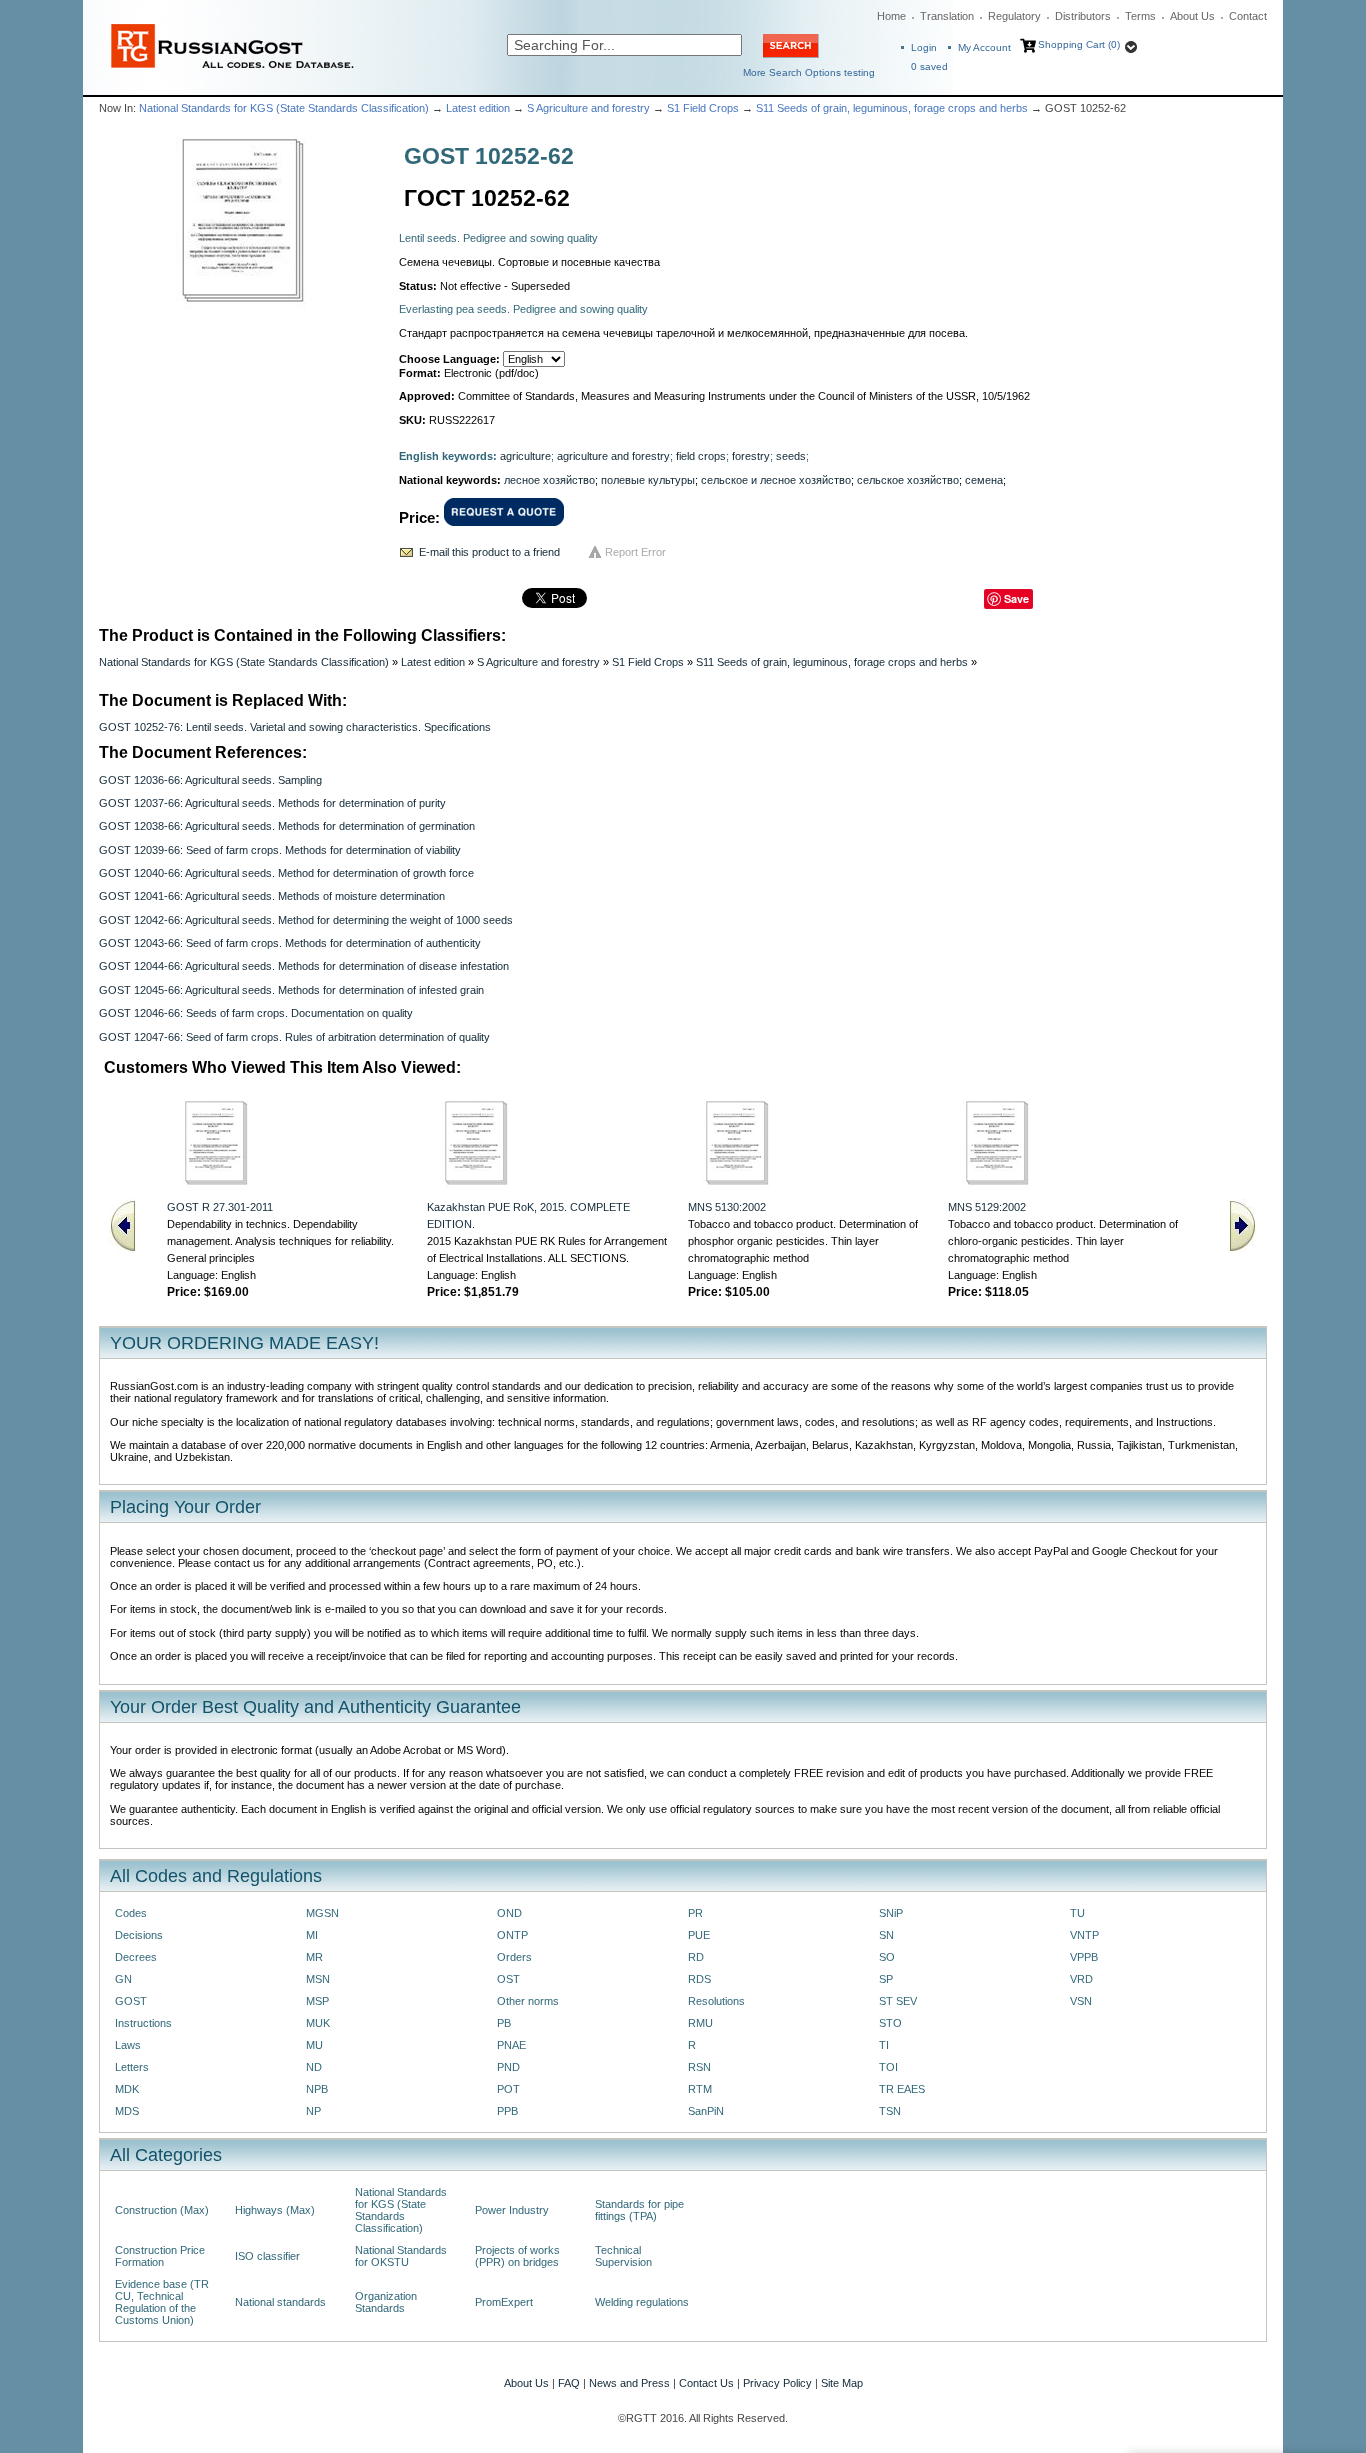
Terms (1140, 16)
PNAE (511, 2045)
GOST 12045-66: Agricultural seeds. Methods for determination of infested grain (291, 990)
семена (984, 480)
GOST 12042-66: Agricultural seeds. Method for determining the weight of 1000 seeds (306, 920)
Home (891, 16)
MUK (318, 2023)
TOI (888, 2067)
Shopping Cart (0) (1079, 44)
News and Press (629, 2383)
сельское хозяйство (908, 480)
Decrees (136, 1957)
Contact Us (706, 2383)
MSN (318, 1979)
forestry (751, 456)
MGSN (322, 1913)
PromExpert (504, 2302)
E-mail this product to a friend (489, 552)
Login (924, 47)
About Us (1192, 16)
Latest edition (478, 108)
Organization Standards (386, 2302)
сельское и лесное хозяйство (776, 480)
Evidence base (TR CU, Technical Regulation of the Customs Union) (162, 2302)
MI (312, 1935)
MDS (127, 2111)
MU (314, 2045)
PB (504, 2023)
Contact (1248, 16)
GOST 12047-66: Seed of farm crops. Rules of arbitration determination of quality (294, 1037)
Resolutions (716, 2001)
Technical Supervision (623, 2256)
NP (313, 2111)
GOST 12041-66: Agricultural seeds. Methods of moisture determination (272, 896)
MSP (317, 2001)
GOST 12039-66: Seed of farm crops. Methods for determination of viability (280, 850)
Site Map (842, 2383)
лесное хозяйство (549, 480)
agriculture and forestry (613, 456)
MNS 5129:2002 (987, 1207)
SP (886, 1979)
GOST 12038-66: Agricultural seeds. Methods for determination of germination (287, 826)
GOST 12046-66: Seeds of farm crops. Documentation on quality (256, 1013)
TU (1077, 1913)
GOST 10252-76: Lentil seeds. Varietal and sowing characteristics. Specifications (295, 727)
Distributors (1083, 16)
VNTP (1084, 1935)
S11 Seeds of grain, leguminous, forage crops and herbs (892, 108)
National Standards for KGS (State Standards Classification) (284, 108)
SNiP (891, 1913)
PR (695, 1913)
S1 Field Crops (703, 108)
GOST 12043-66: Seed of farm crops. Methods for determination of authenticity (290, 943)
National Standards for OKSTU (401, 2256)
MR (314, 1957)
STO (890, 2023)
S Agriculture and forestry (588, 108)
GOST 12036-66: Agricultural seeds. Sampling (210, 780)
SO (887, 1957)
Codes (131, 1913)
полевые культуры (648, 480)
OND (509, 1913)
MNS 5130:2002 (727, 1207)
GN (123, 1979)
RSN (699, 2067)
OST (508, 1979)
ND (314, 2067)
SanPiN (706, 2111)
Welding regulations (642, 2302)
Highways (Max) (275, 2210)
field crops (701, 456)
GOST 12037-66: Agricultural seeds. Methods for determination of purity (272, 803)
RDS (699, 1979)
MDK (127, 2089)
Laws (128, 2045)
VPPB (1084, 1957)
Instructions (143, 2023)
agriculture (525, 456)
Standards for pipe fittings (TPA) (639, 2210)
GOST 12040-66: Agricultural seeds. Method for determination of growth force (286, 873)
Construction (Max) (162, 2210)
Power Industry (512, 2210)
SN (886, 1935)
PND (508, 2067)
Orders (514, 1957)
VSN (1081, 2001)
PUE (699, 1935)
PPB (507, 2111)
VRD (1081, 1979)
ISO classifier (267, 2256)
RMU (700, 2023)
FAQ (569, 2383)
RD (696, 1957)
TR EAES (902, 2089)
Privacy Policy (777, 2383)
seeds (791, 456)
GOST (131, 2001)
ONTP (512, 1935)
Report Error (635, 552)
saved (929, 66)
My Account (984, 47)
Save (1016, 598)
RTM (700, 2089)
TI (884, 2045)
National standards (280, 2302)
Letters (132, 2067)
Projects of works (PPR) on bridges (517, 2256)
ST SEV (898, 2001)
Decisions (139, 1935)
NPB (317, 2089)
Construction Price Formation (160, 2256)
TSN (890, 2111)
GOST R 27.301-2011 (220, 1207)
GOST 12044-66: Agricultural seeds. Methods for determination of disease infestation (304, 966)
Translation (947, 16)
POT (508, 2089)
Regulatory (1014, 16)
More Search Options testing (809, 72)
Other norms (528, 2001)
